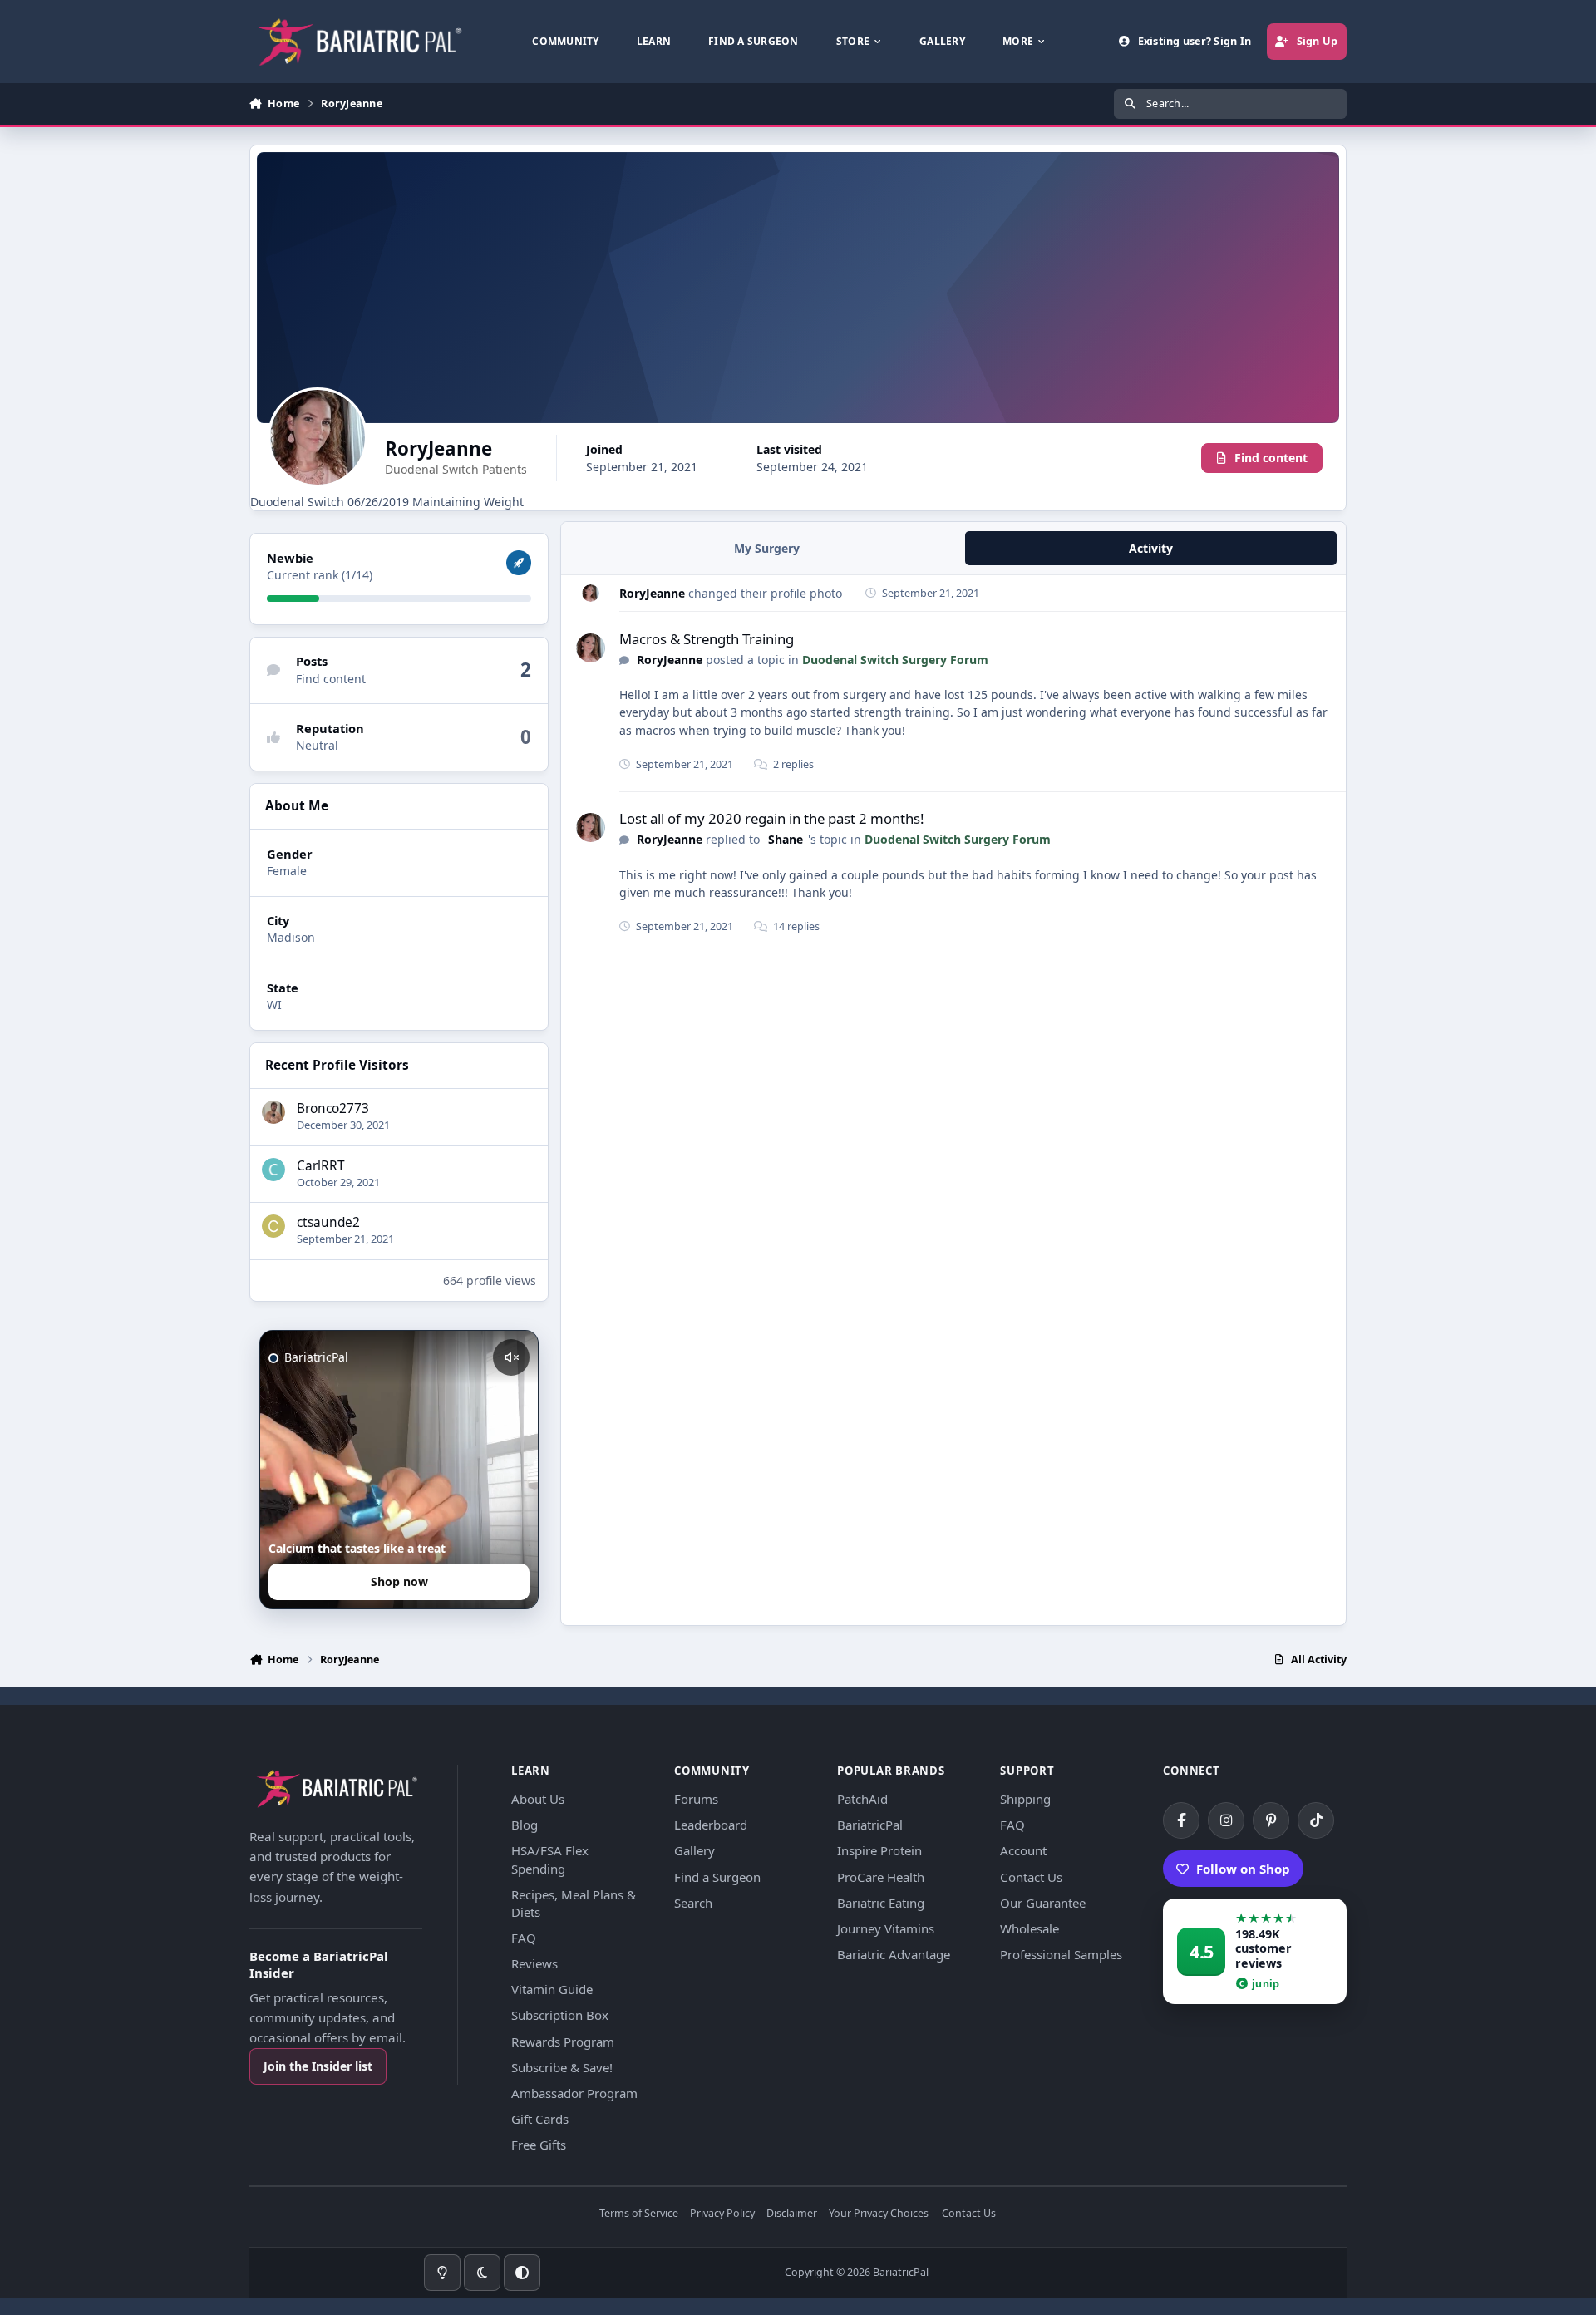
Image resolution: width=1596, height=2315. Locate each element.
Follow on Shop (1243, 1869)
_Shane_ (786, 839)
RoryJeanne (652, 593)
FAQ (524, 1938)
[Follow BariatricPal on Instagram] (1226, 1820)
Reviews (534, 1963)
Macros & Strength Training (707, 639)
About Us (538, 1799)
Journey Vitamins (886, 1928)
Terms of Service (639, 2214)
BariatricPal (870, 1825)
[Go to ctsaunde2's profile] (273, 1226)
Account (1023, 1850)
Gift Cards (540, 2119)
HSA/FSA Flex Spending (550, 1859)
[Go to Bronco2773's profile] (273, 1112)
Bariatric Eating (881, 1903)
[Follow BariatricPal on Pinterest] (1271, 1820)
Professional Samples (1061, 1954)
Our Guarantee (1043, 1903)
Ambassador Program (574, 2093)
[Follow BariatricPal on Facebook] (1181, 1820)
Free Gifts (539, 2145)
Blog (525, 1825)
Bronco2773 (333, 1108)
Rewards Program (563, 2042)
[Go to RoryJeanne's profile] (591, 593)
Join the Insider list (318, 2066)
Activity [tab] (1151, 548)
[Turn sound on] (511, 1357)
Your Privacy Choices (879, 2214)
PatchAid (862, 1799)
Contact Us (1031, 1877)
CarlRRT (321, 1166)
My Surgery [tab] (767, 548)
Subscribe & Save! (562, 2067)
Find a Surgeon (717, 1877)
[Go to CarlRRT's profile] (273, 1170)
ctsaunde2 (328, 1222)
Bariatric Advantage (894, 1954)
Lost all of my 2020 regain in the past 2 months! (772, 818)
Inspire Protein (879, 1850)
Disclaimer (792, 2214)
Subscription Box (560, 2015)
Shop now (399, 1581)
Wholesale (1030, 1928)
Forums (696, 1799)
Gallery (695, 1850)
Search (693, 1903)
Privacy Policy (722, 2214)
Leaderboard (711, 1825)
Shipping (1025, 1799)
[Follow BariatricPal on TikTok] (1316, 1820)
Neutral (317, 745)
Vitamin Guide (552, 1989)
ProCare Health (881, 1877)
